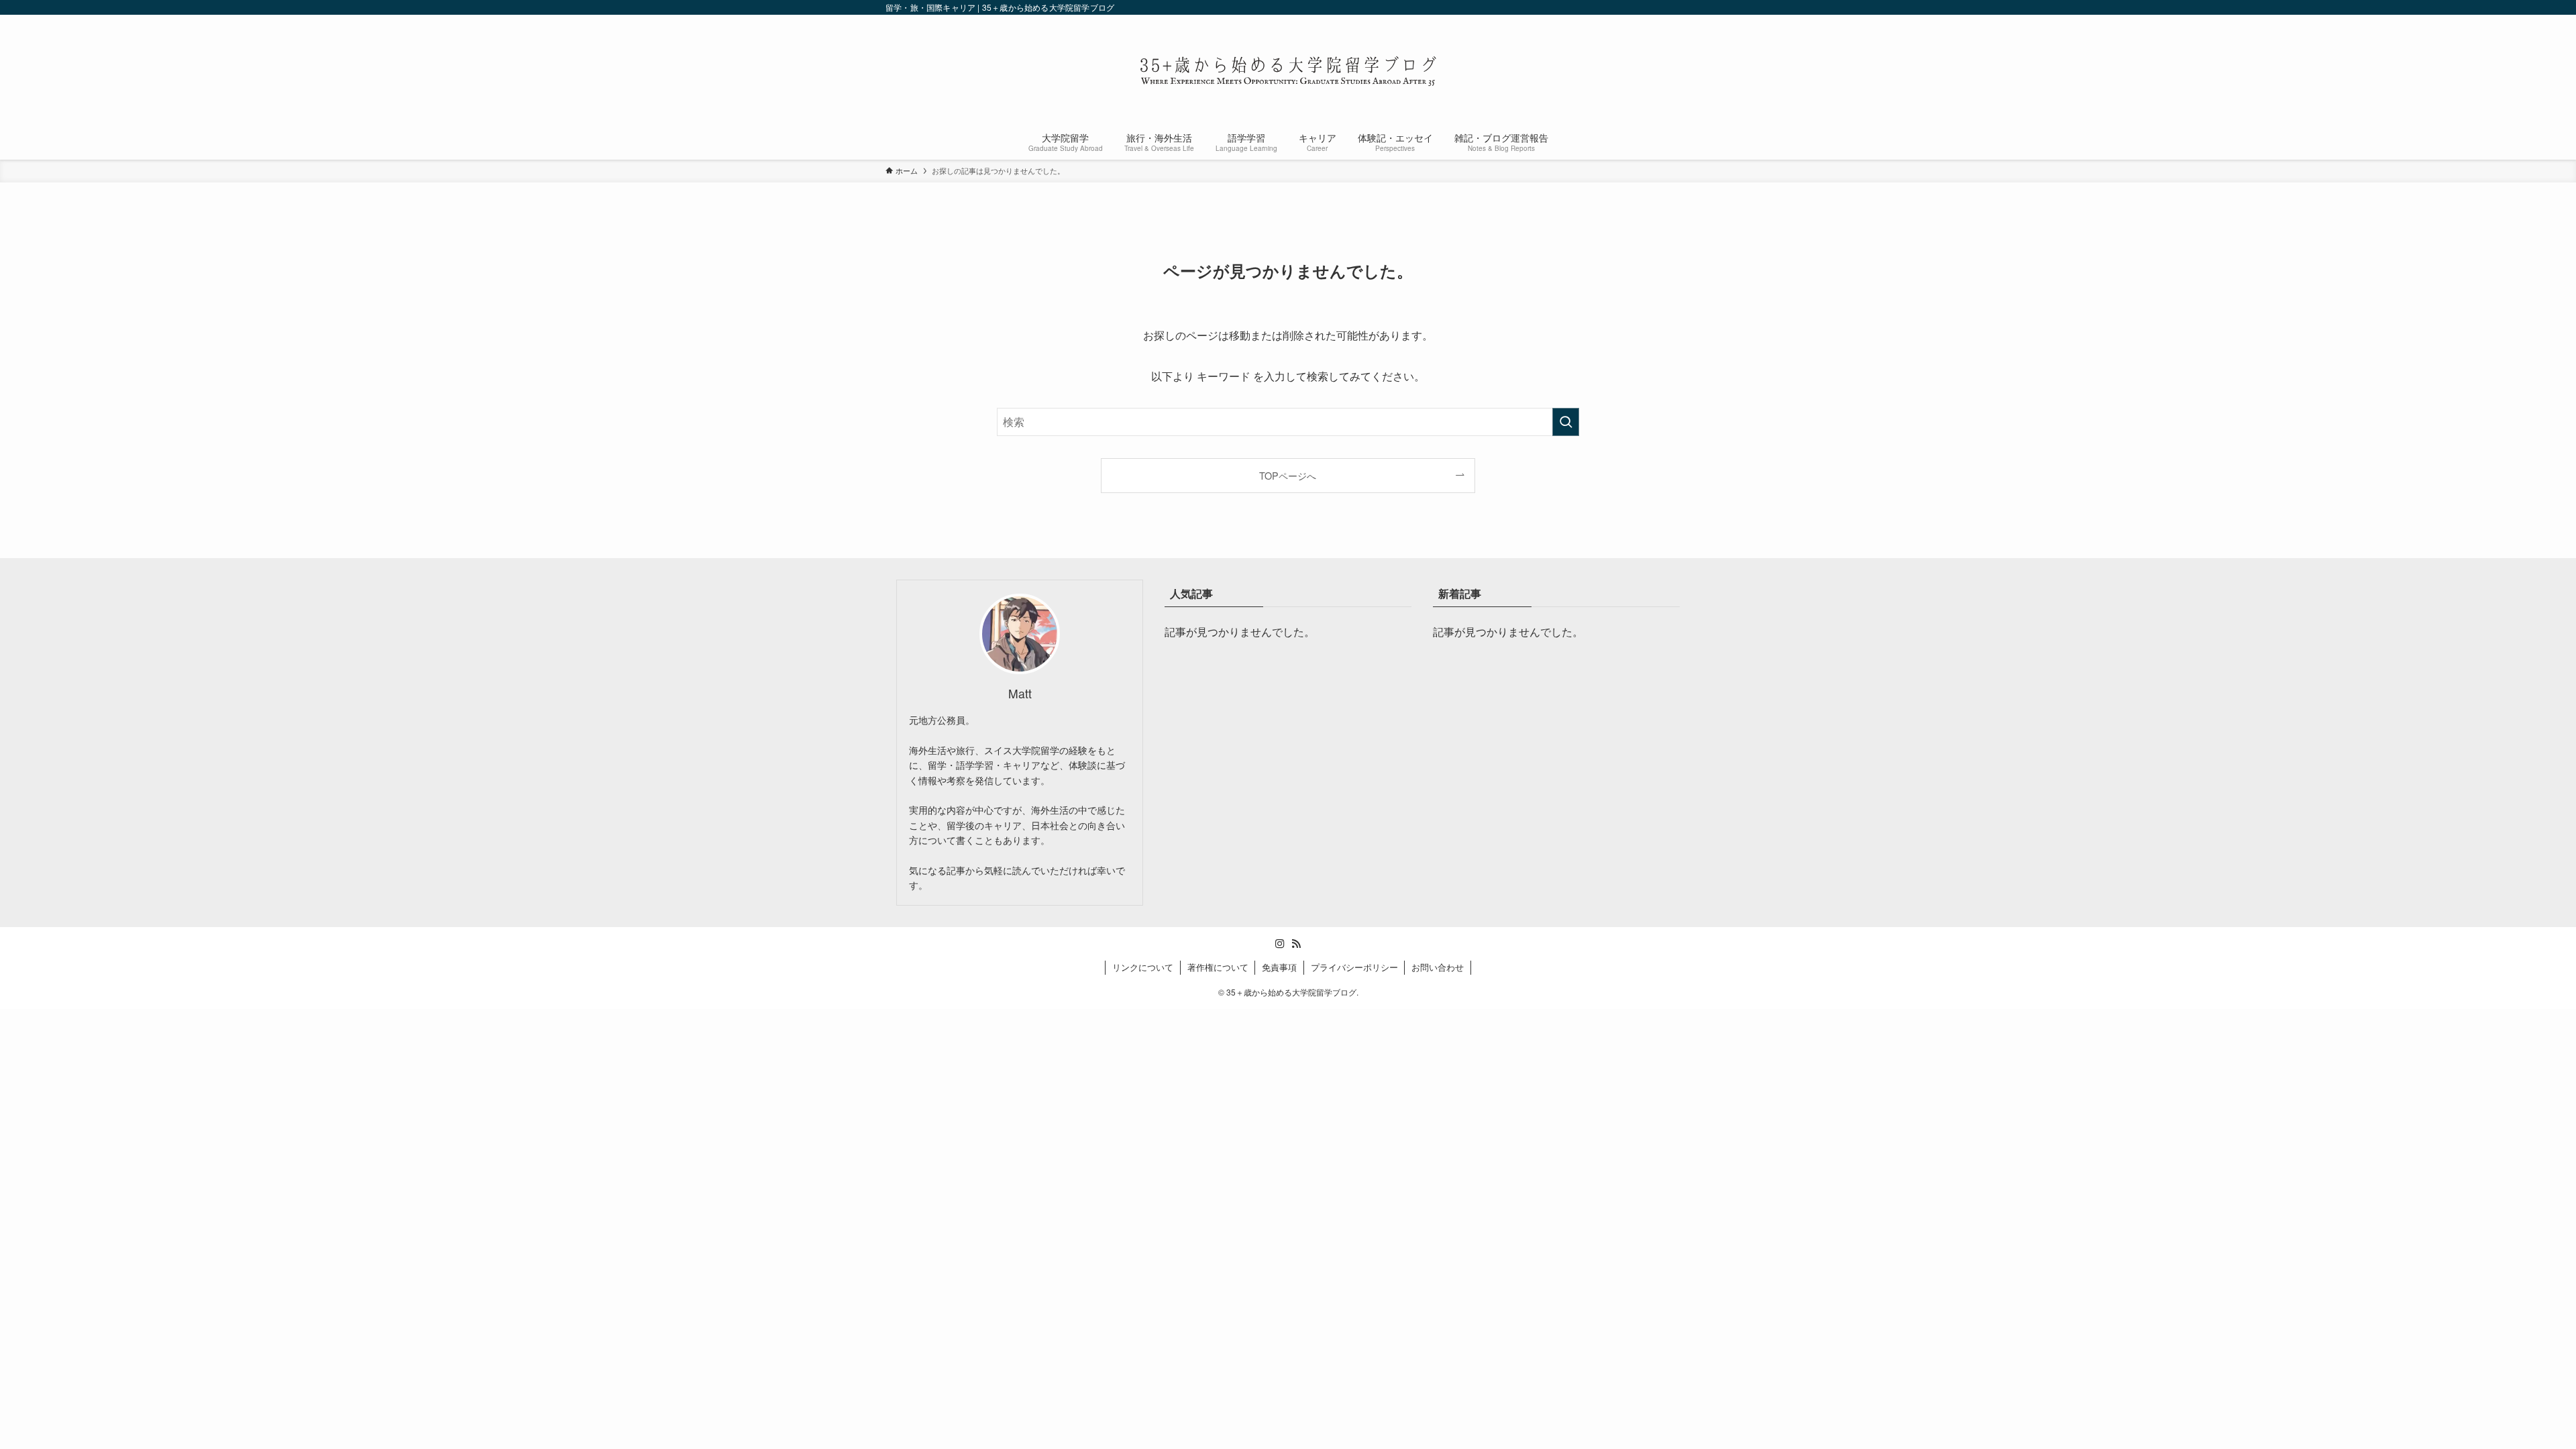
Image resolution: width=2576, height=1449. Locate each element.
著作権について (1218, 967)
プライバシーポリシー (1354, 967)
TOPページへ (1288, 475)
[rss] (1296, 944)
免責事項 (1279, 967)
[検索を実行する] (1566, 422)
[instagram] (1280, 944)
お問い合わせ (1438, 967)
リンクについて (1143, 967)
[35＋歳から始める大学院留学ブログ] (1288, 71)
